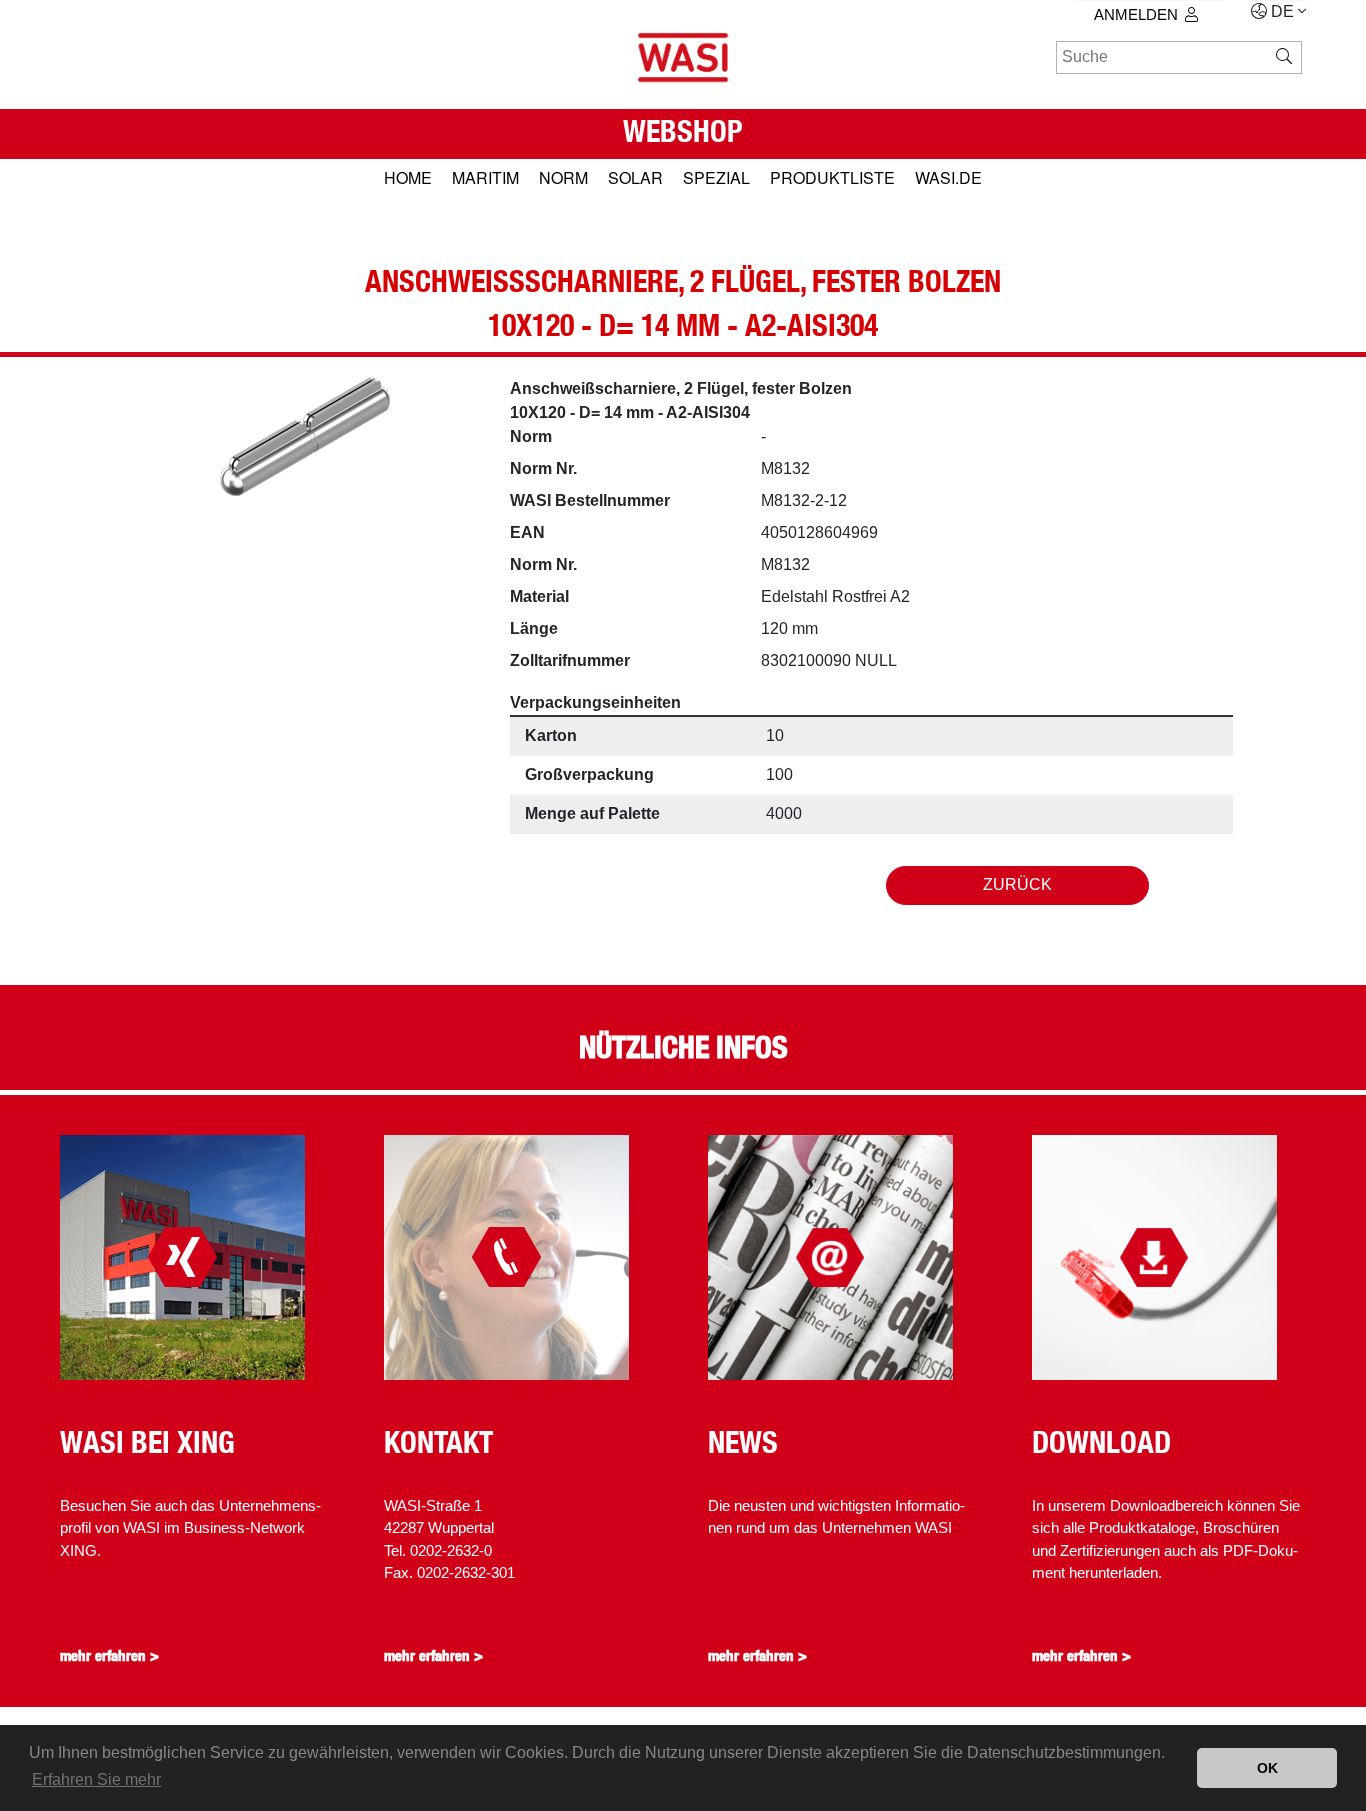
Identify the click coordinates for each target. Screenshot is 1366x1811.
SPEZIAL (716, 177)
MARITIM (485, 177)
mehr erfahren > (109, 1656)
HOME (408, 177)
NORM (563, 177)
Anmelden (1136, 14)
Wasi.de (948, 177)
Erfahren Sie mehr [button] (96, 1779)
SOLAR (635, 177)
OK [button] (1267, 1768)
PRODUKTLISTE (832, 177)
